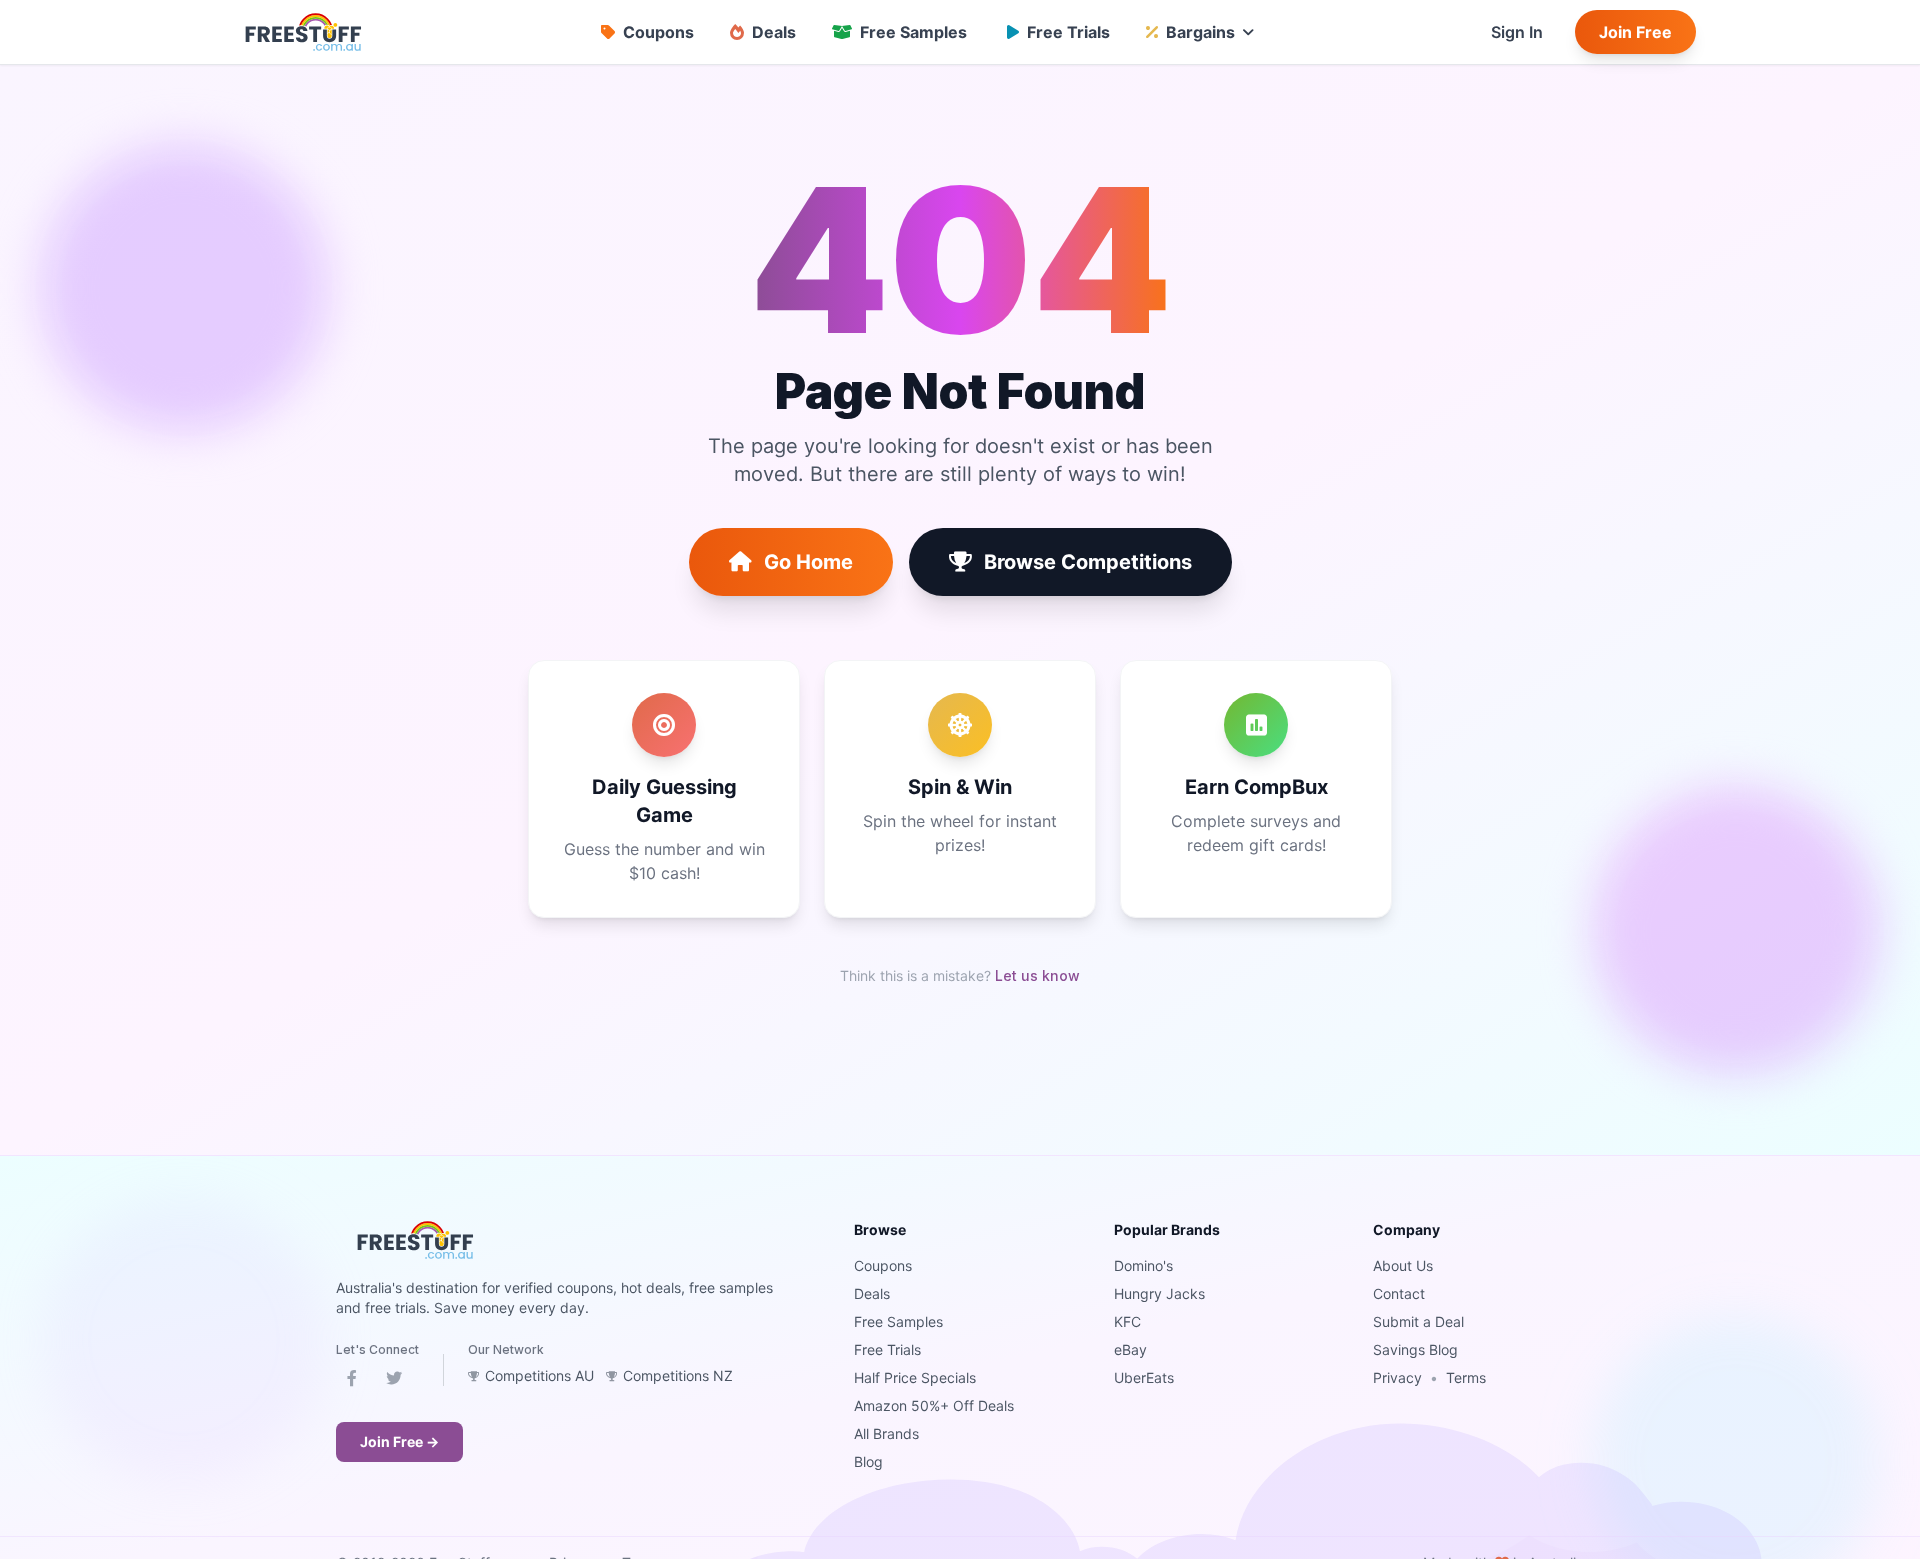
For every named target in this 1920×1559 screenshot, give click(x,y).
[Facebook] (352, 1382)
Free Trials (887, 1349)
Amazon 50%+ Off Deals (934, 1405)
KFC (1127, 1321)
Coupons (883, 1265)
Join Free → (399, 1441)
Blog (868, 1461)
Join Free (1635, 32)
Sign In (1517, 32)
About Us (1403, 1265)
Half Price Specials (915, 1377)
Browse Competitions (1088, 562)
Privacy (1397, 1377)
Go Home (808, 562)
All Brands (886, 1433)
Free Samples (898, 1321)
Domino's (1143, 1265)
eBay (1130, 1349)
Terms (1466, 1377)
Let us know (1037, 975)
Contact (1399, 1293)
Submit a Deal (1418, 1321)
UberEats (1144, 1377)
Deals (872, 1293)
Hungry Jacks (1159, 1293)
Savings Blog (1415, 1349)
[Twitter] (394, 1382)
